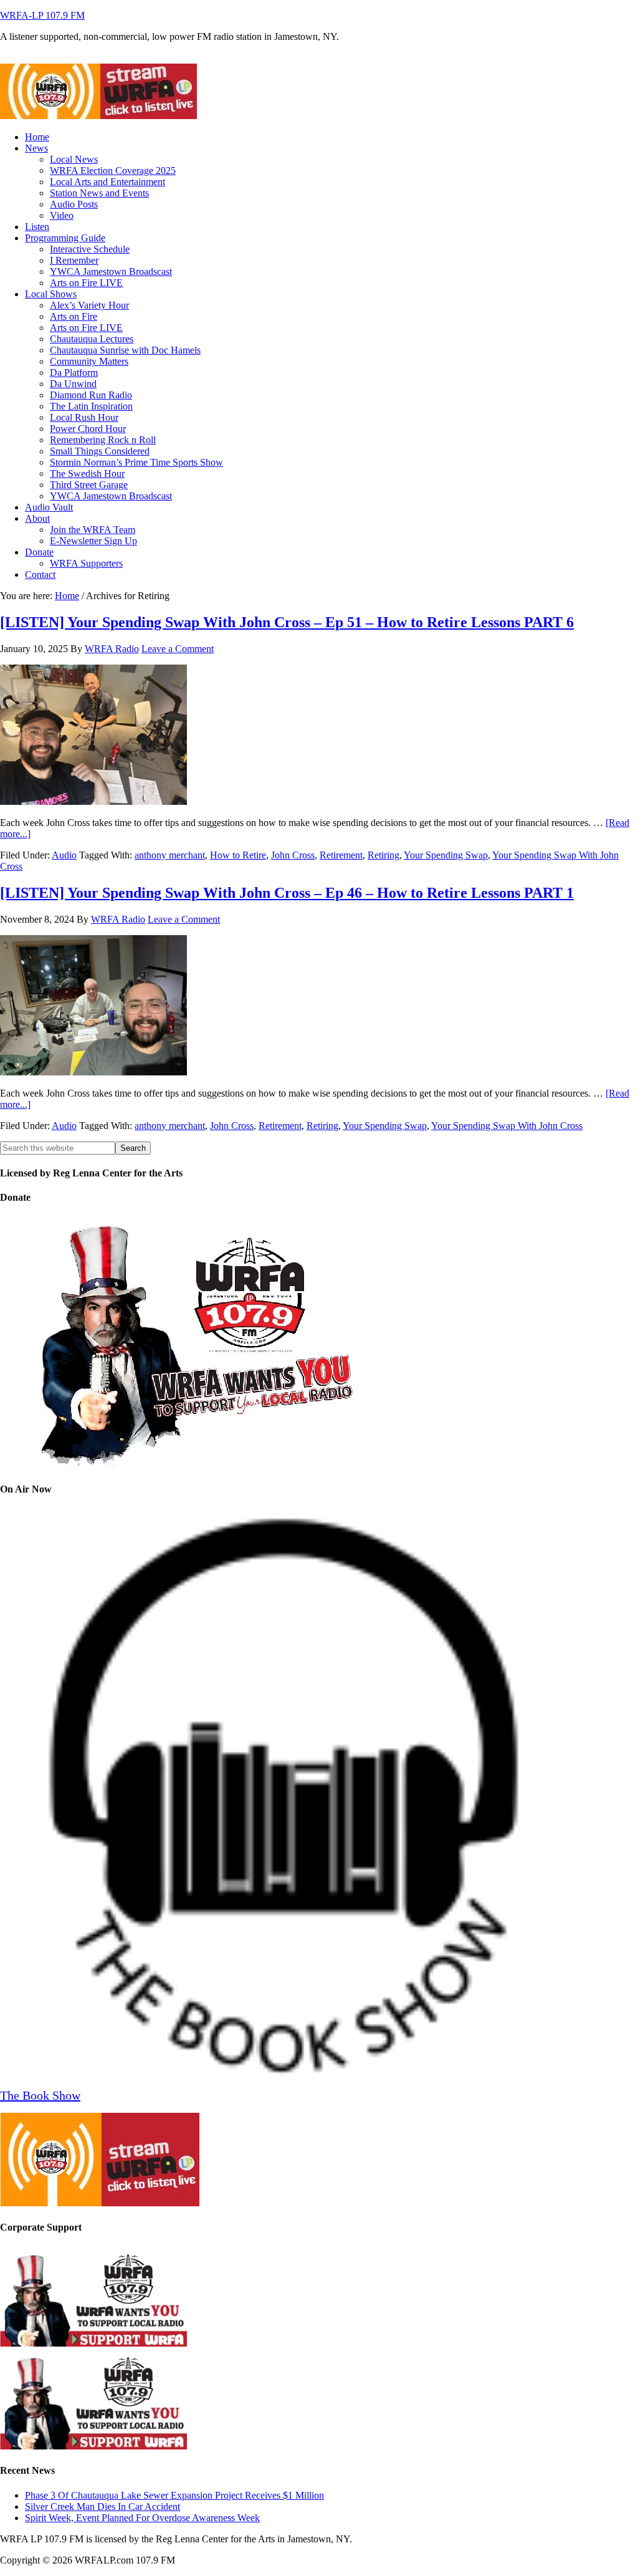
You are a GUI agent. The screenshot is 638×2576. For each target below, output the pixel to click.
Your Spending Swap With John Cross (507, 1126)
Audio (64, 855)
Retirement (341, 855)
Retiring (383, 855)
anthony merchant (170, 855)
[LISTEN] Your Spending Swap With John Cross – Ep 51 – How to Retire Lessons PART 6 (287, 622)
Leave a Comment (178, 649)
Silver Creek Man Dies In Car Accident (102, 2506)
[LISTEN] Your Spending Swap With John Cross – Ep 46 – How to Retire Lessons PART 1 (287, 893)
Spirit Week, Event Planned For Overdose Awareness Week (142, 2518)
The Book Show (40, 2095)
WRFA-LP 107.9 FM (42, 15)
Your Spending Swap (446, 855)
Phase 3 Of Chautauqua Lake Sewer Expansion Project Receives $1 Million (174, 2495)
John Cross (293, 855)
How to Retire (238, 855)
